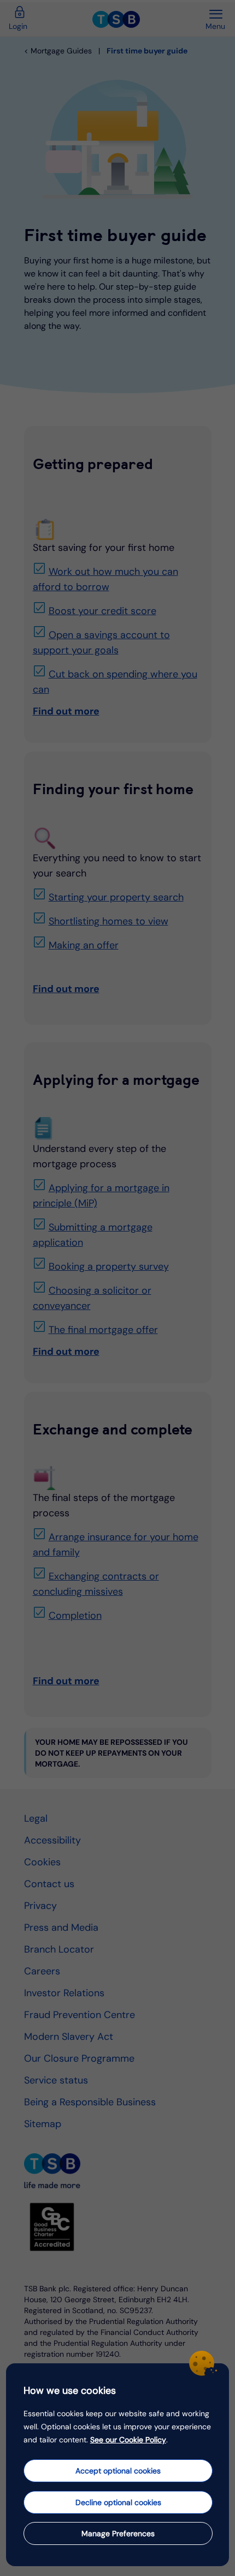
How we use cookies (70, 2391)
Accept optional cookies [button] (118, 2471)
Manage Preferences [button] (118, 2533)
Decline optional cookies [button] (118, 2502)
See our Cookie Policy (128, 2440)
